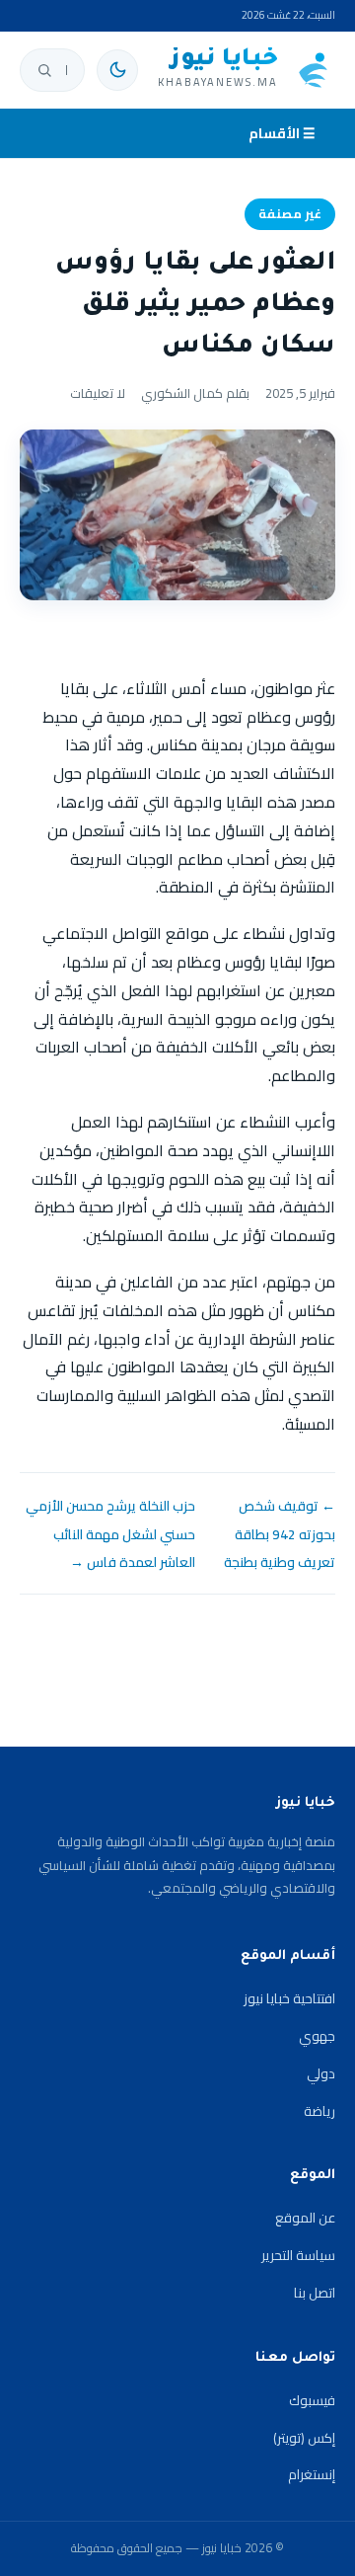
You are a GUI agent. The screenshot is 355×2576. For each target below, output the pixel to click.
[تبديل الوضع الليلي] (117, 70)
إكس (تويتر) (304, 2438)
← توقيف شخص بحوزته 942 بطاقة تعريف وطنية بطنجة (280, 1534)
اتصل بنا (315, 2293)
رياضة (319, 2111)
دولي (321, 2073)
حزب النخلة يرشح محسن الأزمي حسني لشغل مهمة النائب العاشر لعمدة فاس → (110, 1534)
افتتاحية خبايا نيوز (289, 1998)
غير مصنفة (290, 214)
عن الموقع (305, 2218)
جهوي (317, 2036)
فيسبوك (312, 2400)
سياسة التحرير (298, 2255)
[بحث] (44, 70)
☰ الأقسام (282, 133)
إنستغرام (312, 2474)
